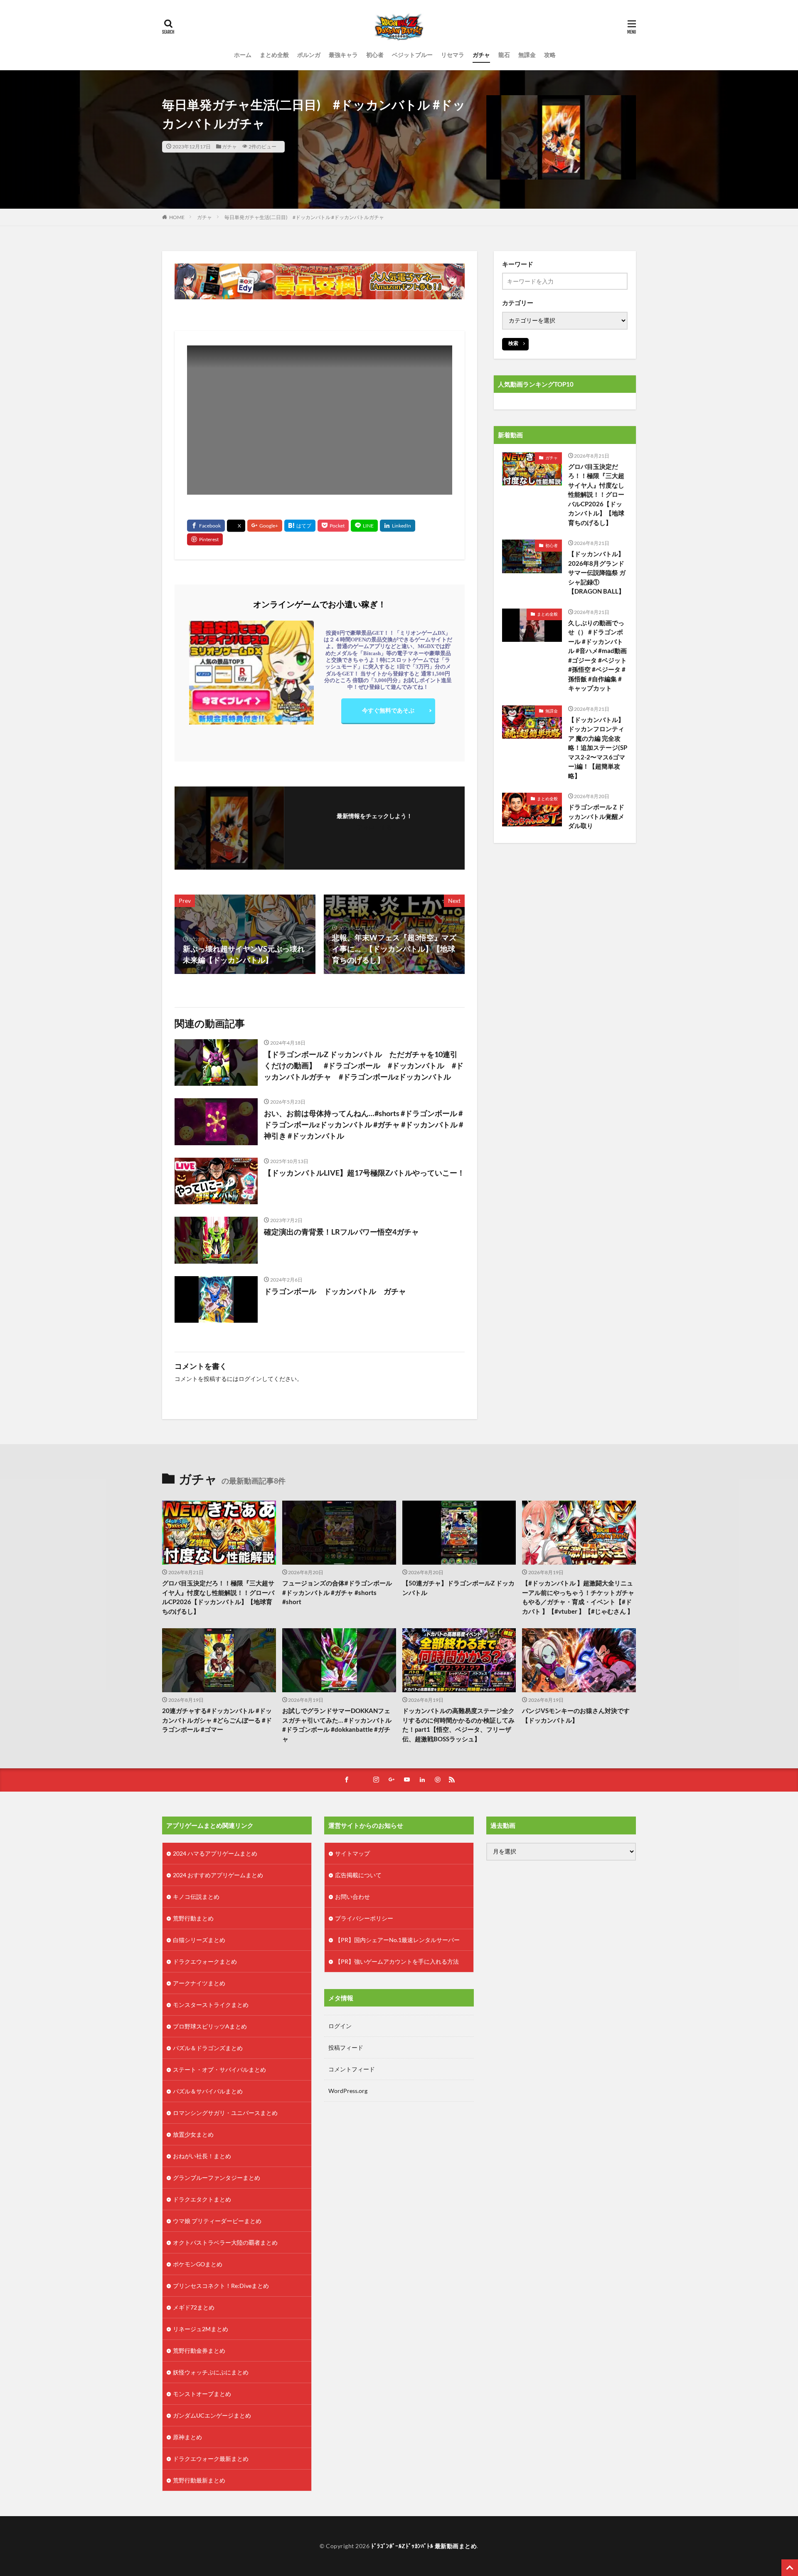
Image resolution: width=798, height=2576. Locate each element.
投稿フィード (346, 2047)
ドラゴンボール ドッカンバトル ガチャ (335, 1291)
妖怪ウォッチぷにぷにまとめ (211, 2372)
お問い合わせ (352, 1897)
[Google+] (265, 526)
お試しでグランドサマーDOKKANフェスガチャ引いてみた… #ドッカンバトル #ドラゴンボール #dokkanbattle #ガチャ (337, 1725)
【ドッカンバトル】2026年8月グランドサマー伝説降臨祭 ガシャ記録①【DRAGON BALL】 (597, 572)
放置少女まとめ (193, 2134)
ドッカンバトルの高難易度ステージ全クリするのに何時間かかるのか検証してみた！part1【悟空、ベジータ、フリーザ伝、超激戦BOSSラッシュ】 (458, 1725)
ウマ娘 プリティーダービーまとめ (217, 2221)
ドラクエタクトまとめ (202, 2199)
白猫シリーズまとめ (199, 1940)
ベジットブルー (412, 55)
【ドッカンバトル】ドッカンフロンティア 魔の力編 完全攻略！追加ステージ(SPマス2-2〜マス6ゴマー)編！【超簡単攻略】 (598, 748)
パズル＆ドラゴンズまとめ (208, 2048)
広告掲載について (358, 1875)
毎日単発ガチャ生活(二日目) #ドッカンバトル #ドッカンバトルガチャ (304, 217)
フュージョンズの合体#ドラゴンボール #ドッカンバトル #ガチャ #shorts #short (337, 1592)
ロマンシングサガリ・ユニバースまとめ (225, 2113)
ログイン (250, 1379)
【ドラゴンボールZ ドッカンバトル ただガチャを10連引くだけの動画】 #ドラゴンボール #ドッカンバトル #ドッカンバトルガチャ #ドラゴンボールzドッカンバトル (364, 1065)
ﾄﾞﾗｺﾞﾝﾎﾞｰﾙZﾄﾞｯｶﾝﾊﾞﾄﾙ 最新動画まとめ (424, 2546)
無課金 (527, 55)
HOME (177, 217)
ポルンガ (309, 55)
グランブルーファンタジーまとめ (217, 2178)
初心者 (375, 55)
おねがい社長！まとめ (202, 2156)
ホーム (243, 55)
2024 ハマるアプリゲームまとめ (215, 1853)
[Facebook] (206, 526)
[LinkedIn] (398, 526)
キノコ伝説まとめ (196, 1897)
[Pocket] (333, 526)
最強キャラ (343, 55)
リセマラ (453, 55)
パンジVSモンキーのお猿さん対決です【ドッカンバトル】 (576, 1715)
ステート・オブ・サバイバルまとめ (219, 2069)
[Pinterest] (205, 539)
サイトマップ (352, 1853)
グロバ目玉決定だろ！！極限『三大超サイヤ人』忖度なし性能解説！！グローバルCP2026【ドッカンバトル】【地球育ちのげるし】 (596, 494)
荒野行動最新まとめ (199, 2480)
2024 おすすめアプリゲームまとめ (218, 1875)
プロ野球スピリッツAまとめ (210, 2026)
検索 (513, 343)
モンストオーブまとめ (202, 2394)
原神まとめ (187, 2437)
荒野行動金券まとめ (199, 2350)
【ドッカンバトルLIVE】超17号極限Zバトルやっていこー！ (364, 1173)
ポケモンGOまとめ (198, 2264)
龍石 (504, 55)
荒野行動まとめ (193, 1918)
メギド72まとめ (194, 2307)
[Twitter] (236, 526)
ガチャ (481, 55)
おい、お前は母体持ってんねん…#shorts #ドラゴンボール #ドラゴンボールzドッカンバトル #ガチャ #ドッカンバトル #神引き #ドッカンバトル (363, 1124)
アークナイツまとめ (199, 1983)
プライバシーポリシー (364, 1918)
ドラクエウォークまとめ (205, 1961)
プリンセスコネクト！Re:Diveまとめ (221, 2286)
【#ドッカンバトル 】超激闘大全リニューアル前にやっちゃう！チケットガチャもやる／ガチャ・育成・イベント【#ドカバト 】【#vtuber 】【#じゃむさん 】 (578, 1597)
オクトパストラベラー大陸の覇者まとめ (225, 2242)
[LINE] (364, 526)
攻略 (550, 55)
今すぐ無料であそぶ (388, 710)
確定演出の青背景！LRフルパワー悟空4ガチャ (341, 1232)
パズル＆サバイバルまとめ (208, 2091)
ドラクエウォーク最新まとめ (211, 2459)
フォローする (374, 827)
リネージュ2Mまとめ (201, 2329)
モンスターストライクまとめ (211, 2005)
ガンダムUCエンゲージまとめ (212, 2415)
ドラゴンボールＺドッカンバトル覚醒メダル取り (596, 816)
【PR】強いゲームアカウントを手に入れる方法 (397, 1961)
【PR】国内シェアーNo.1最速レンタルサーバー (397, 1940)
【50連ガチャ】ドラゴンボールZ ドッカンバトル (458, 1588)
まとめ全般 (274, 55)
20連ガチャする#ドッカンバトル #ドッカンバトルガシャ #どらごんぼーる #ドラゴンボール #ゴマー (217, 1720)
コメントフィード (352, 2069)
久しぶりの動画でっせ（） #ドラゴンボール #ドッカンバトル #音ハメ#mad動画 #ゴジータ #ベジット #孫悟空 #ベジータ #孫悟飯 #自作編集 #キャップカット (597, 656)
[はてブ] (300, 526)
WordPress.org (348, 2091)
